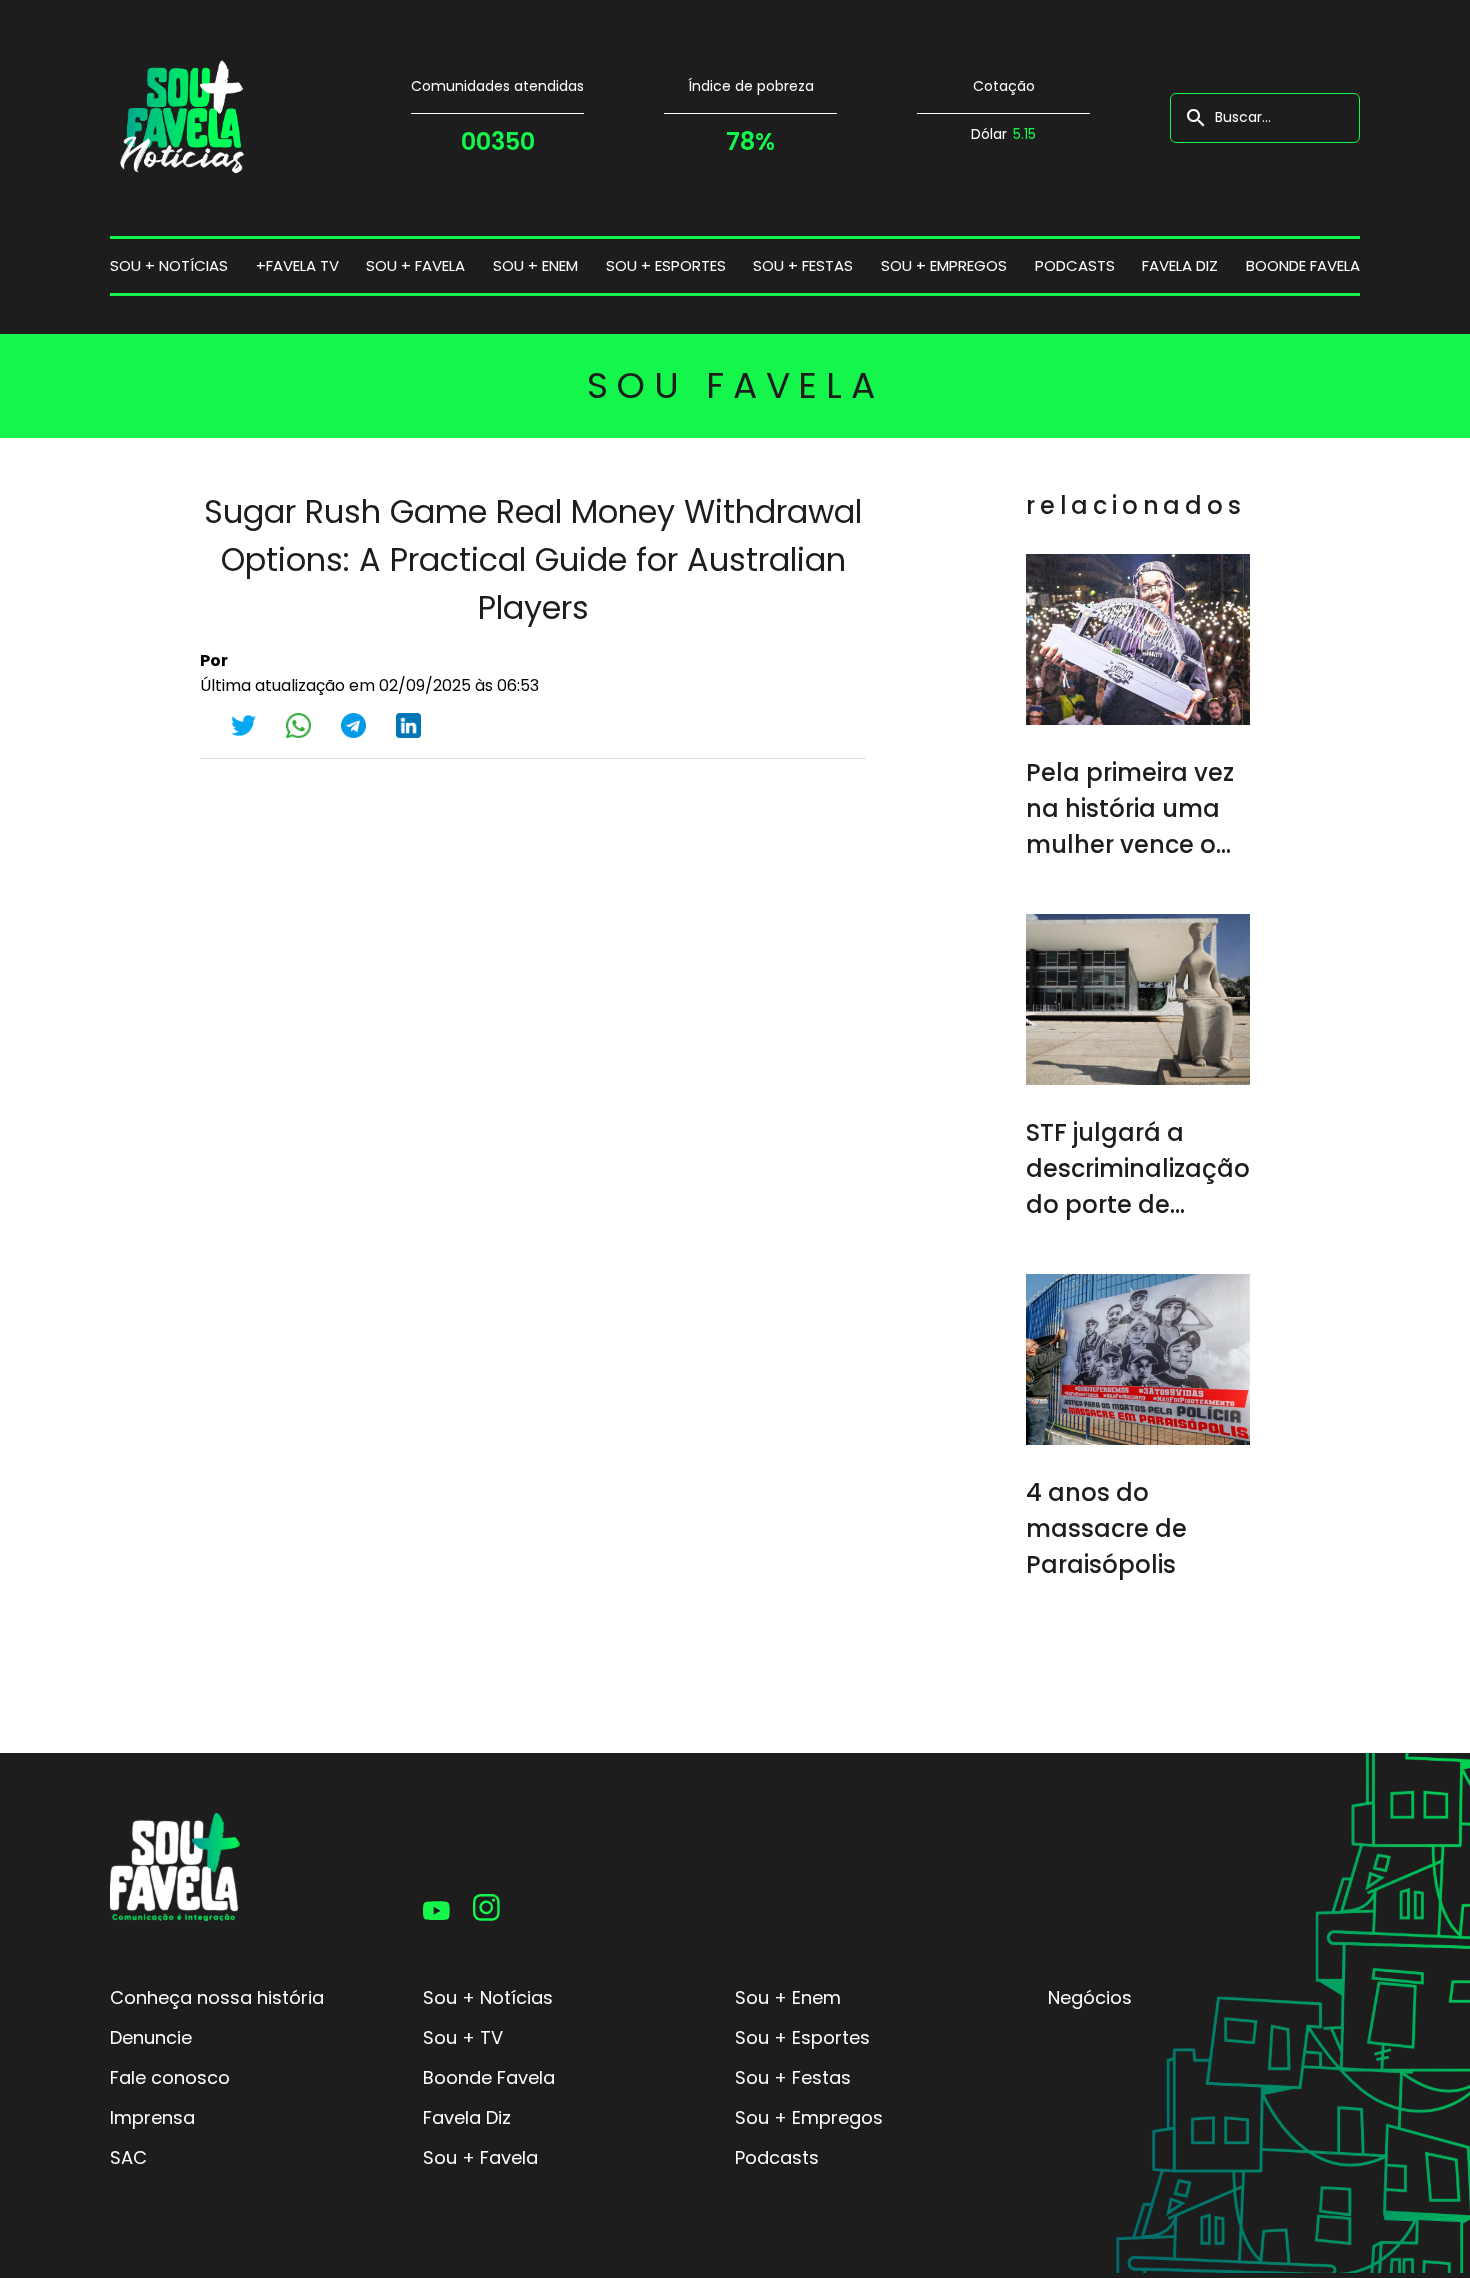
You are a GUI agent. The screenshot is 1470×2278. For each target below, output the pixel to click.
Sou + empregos (944, 265)
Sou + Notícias (488, 1997)
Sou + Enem (788, 1997)
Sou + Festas (793, 2077)
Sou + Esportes (802, 2037)
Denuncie (151, 2037)
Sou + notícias (169, 265)
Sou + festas (803, 265)
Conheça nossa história (217, 1997)
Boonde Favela (1303, 265)
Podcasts (1075, 265)
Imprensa (152, 2117)
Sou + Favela (480, 2157)
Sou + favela (415, 265)
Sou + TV (463, 2037)
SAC (128, 2157)
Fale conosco (170, 2077)
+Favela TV (297, 265)
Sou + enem (535, 265)
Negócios (1090, 1997)
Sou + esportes (666, 265)
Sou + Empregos (809, 2117)
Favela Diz (1180, 265)
